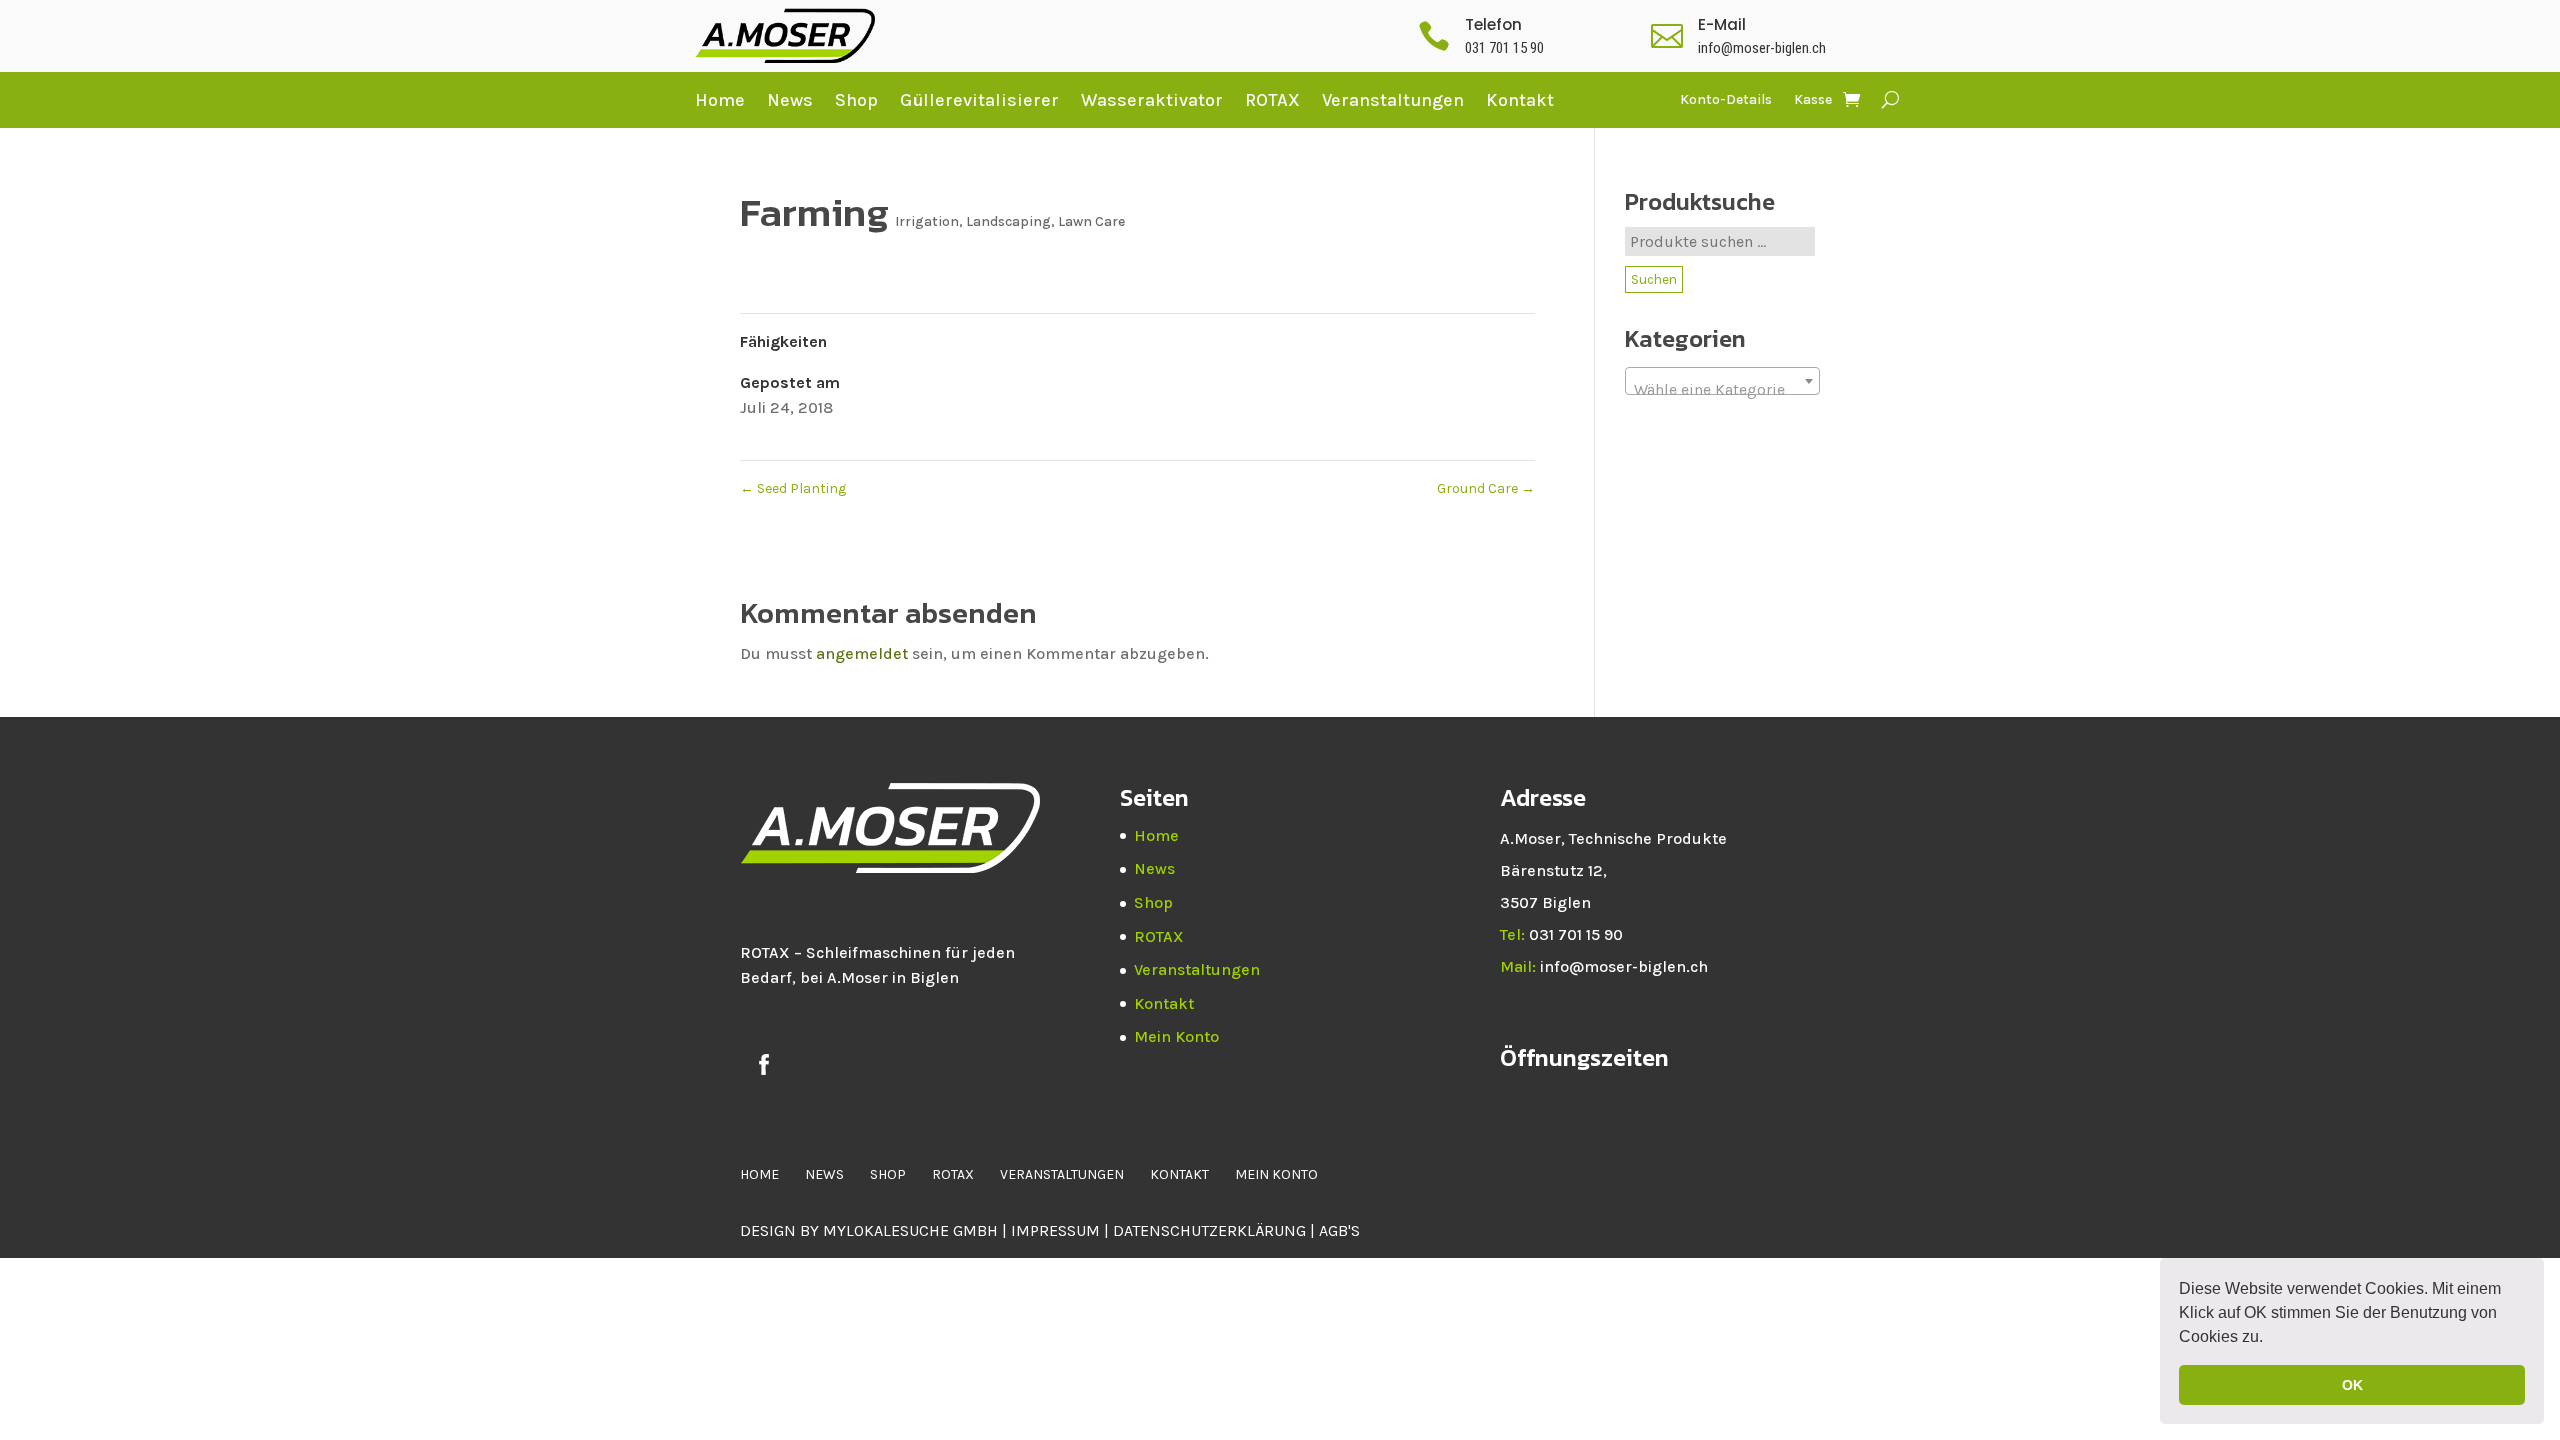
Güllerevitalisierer (979, 100)
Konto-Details (1726, 100)
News (790, 100)
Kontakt (1520, 100)
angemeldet (862, 653)
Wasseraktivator (1152, 100)
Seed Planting (793, 488)
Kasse (1813, 100)
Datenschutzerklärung (1211, 1230)
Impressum (1055, 1230)
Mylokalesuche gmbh (910, 1230)
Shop (856, 100)
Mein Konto (1176, 1036)
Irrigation (927, 221)
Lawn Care (1091, 221)
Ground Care (1486, 488)
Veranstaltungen (1393, 100)
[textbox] (1722, 390)
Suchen (1654, 279)
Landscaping (1008, 221)
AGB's (1339, 1230)
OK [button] (2352, 1385)
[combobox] (1722, 381)
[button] (2270, 1339)
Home (720, 100)
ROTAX (1272, 100)
